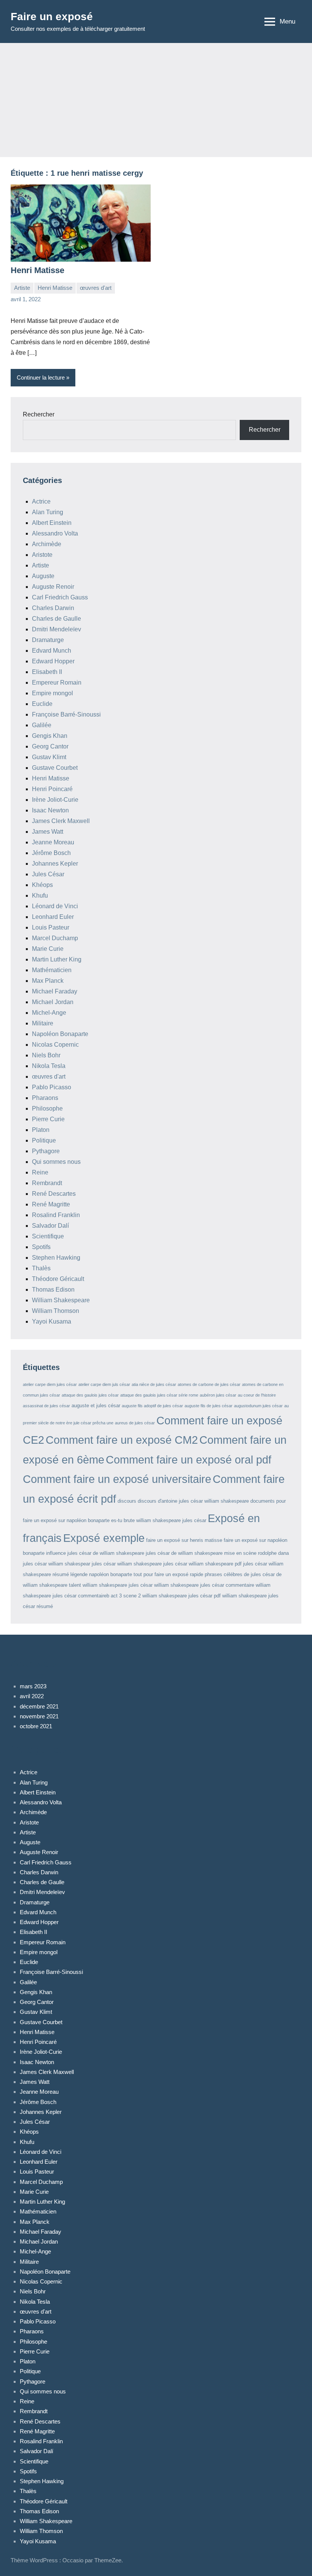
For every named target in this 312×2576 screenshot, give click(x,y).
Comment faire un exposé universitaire (117, 1479)
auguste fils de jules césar (209, 1406)
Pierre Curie (48, 1119)
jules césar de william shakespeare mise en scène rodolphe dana (217, 1553)
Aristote (42, 555)
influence (56, 1553)
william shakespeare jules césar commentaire (204, 1585)
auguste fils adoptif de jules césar (152, 1406)
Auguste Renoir (53, 587)
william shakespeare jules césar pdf (181, 1596)
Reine (40, 1172)
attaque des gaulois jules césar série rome (159, 1395)
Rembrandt (47, 1183)
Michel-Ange (49, 1013)
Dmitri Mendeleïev (57, 629)
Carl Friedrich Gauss (60, 597)
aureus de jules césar (135, 1423)
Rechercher (39, 414)
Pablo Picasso (52, 1087)
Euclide (42, 704)
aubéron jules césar (218, 1395)
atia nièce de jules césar (154, 1384)
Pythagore (46, 1151)
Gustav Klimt (49, 757)
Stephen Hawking (56, 1258)
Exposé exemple (104, 1538)
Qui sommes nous (56, 1162)
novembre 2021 (39, 1716)
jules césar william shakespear (57, 1564)
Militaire (43, 1023)
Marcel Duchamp (55, 938)
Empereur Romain (57, 683)
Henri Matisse (37, 270)
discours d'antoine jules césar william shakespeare (193, 1501)
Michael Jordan (53, 1002)
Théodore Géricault (58, 1279)
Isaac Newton (50, 810)
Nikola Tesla (49, 1066)
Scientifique (48, 1236)
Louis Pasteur (51, 927)
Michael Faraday (55, 991)
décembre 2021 (39, 1706)
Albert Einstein (52, 523)
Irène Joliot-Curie (55, 800)
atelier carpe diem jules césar (50, 1384)
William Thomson (56, 1311)
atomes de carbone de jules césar (209, 1384)
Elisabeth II (47, 672)
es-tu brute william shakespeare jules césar (159, 1520)
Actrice (41, 501)
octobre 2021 (36, 1726)
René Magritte (51, 1204)
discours (127, 1501)
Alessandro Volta (55, 533)
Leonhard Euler (53, 917)
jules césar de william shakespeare (106, 1553)
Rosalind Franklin (56, 1215)
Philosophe (47, 1108)
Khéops (42, 885)
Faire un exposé (52, 17)
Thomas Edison (53, 1290)
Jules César (48, 874)
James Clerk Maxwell (61, 821)
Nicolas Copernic (55, 1045)
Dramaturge (48, 640)
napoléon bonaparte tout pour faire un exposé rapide (146, 1574)
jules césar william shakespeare (127, 1564)
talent (75, 1585)
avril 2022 (32, 1696)
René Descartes (54, 1194)
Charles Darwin (53, 608)
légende (79, 1574)
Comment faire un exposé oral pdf (189, 1460)
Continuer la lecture (41, 377)
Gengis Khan (50, 736)
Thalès (41, 1268)
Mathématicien (52, 970)
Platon (41, 1130)
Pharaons (45, 1098)
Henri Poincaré (52, 789)
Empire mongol (53, 693)
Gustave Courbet (55, 768)
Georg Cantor (50, 746)
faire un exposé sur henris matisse (184, 1540)
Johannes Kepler (55, 864)
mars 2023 (33, 1686)
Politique (44, 1140)
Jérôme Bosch (51, 853)
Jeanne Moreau (53, 842)
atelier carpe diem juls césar (104, 1384)
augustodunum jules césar (258, 1406)
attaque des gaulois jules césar (90, 1395)
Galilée (42, 725)
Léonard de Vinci (55, 906)
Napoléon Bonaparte (60, 1034)
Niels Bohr (46, 1055)
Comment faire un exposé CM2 (122, 1440)
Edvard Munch (52, 651)
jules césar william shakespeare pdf (202, 1564)
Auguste (43, 576)
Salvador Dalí (50, 1226)
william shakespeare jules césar (118, 1585)
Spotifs (41, 1247)
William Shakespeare (61, 1300)
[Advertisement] (156, 100)
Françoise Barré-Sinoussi (66, 714)
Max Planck (48, 981)
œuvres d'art (96, 288)
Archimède (47, 544)
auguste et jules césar (96, 1406)
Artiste (22, 288)
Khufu (40, 895)
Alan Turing (48, 512)
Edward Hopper (53, 661)
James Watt (48, 832)
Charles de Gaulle (57, 619)
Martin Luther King (57, 959)
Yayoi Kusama (52, 1321)
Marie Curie (48, 949)
